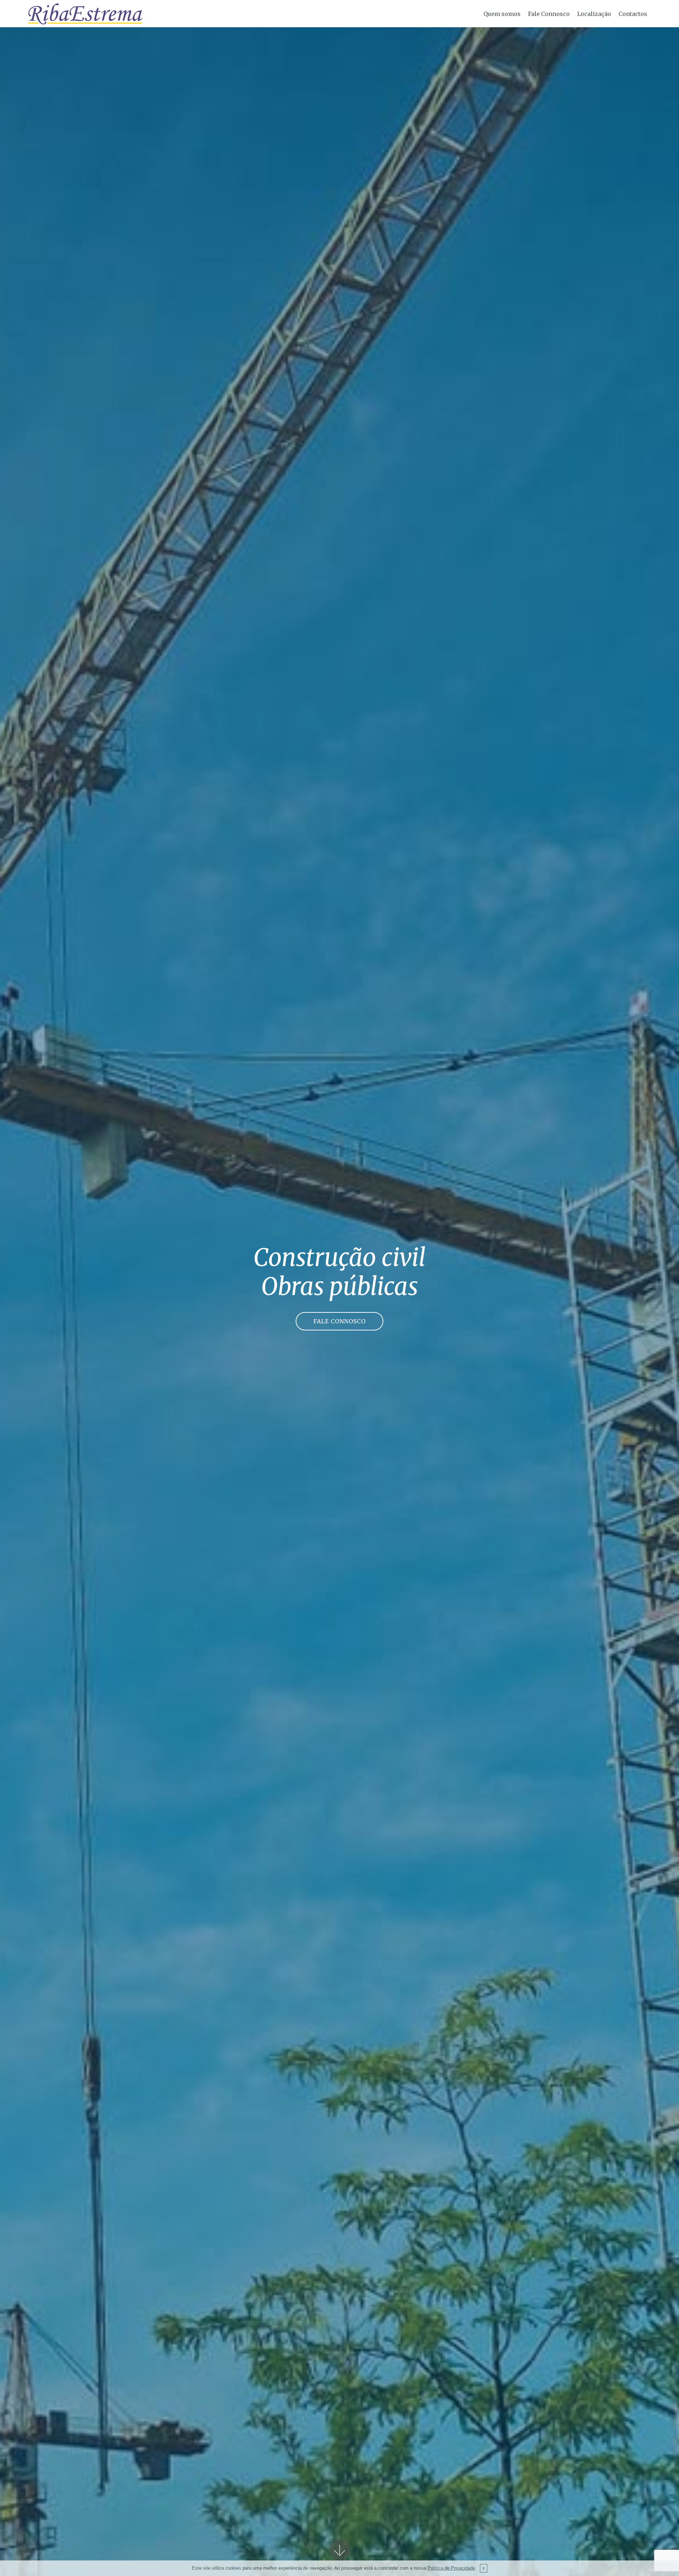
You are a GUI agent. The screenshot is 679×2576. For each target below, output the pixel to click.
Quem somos (502, 14)
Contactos (633, 14)
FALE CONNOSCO (339, 1321)
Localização (594, 14)
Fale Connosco (549, 14)
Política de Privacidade (451, 2568)
